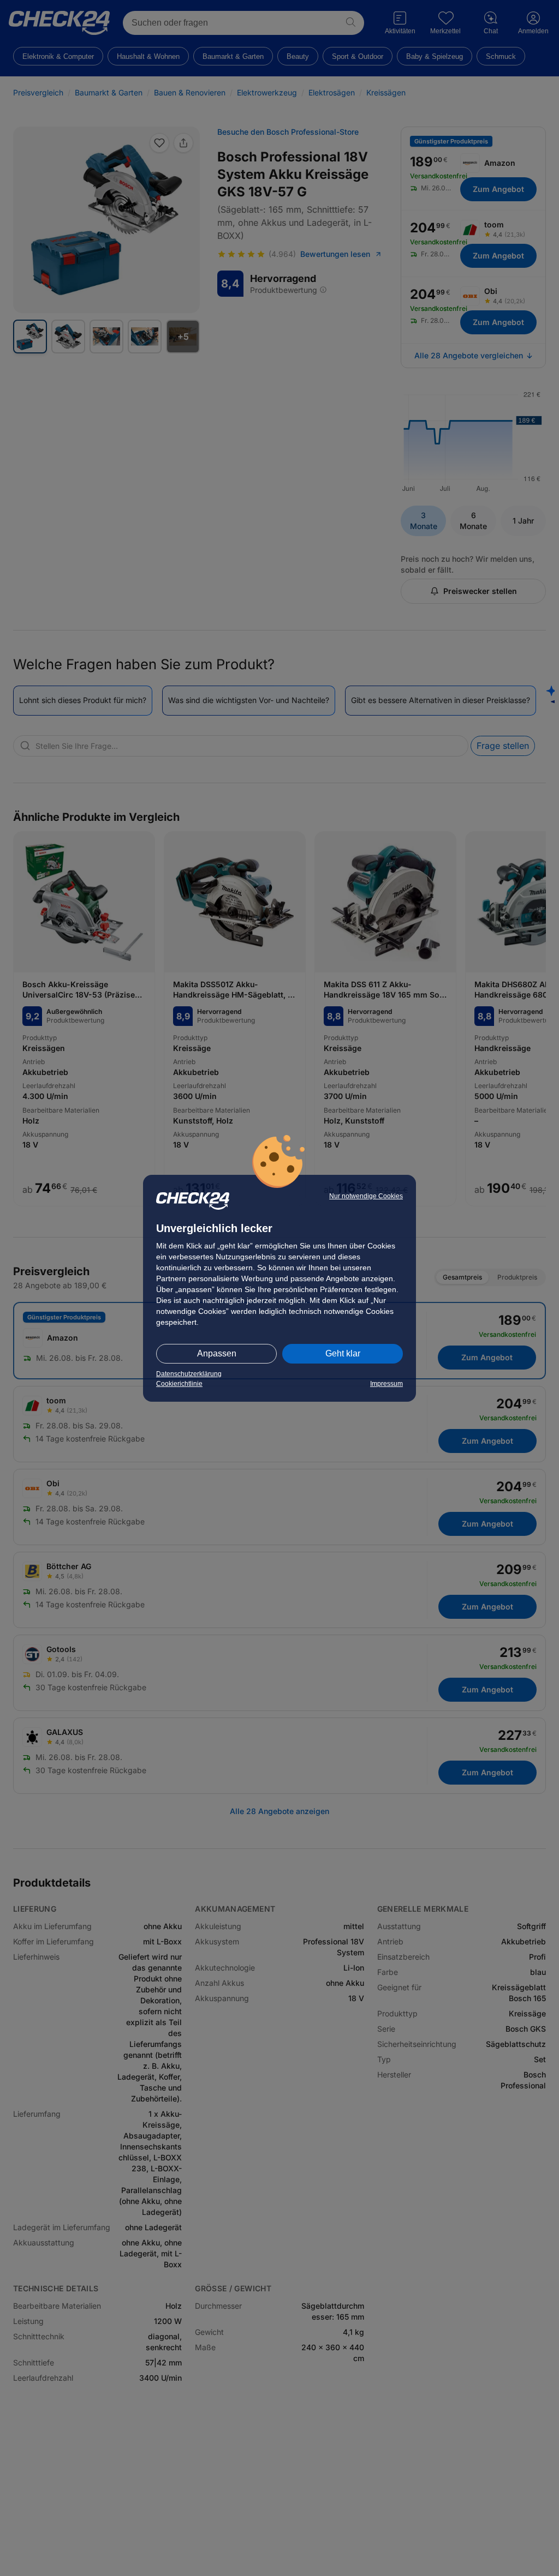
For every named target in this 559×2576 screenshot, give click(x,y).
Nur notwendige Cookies (366, 1196)
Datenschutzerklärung (189, 1374)
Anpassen (217, 1353)
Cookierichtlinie (179, 1384)
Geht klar (343, 1353)
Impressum (386, 1384)
